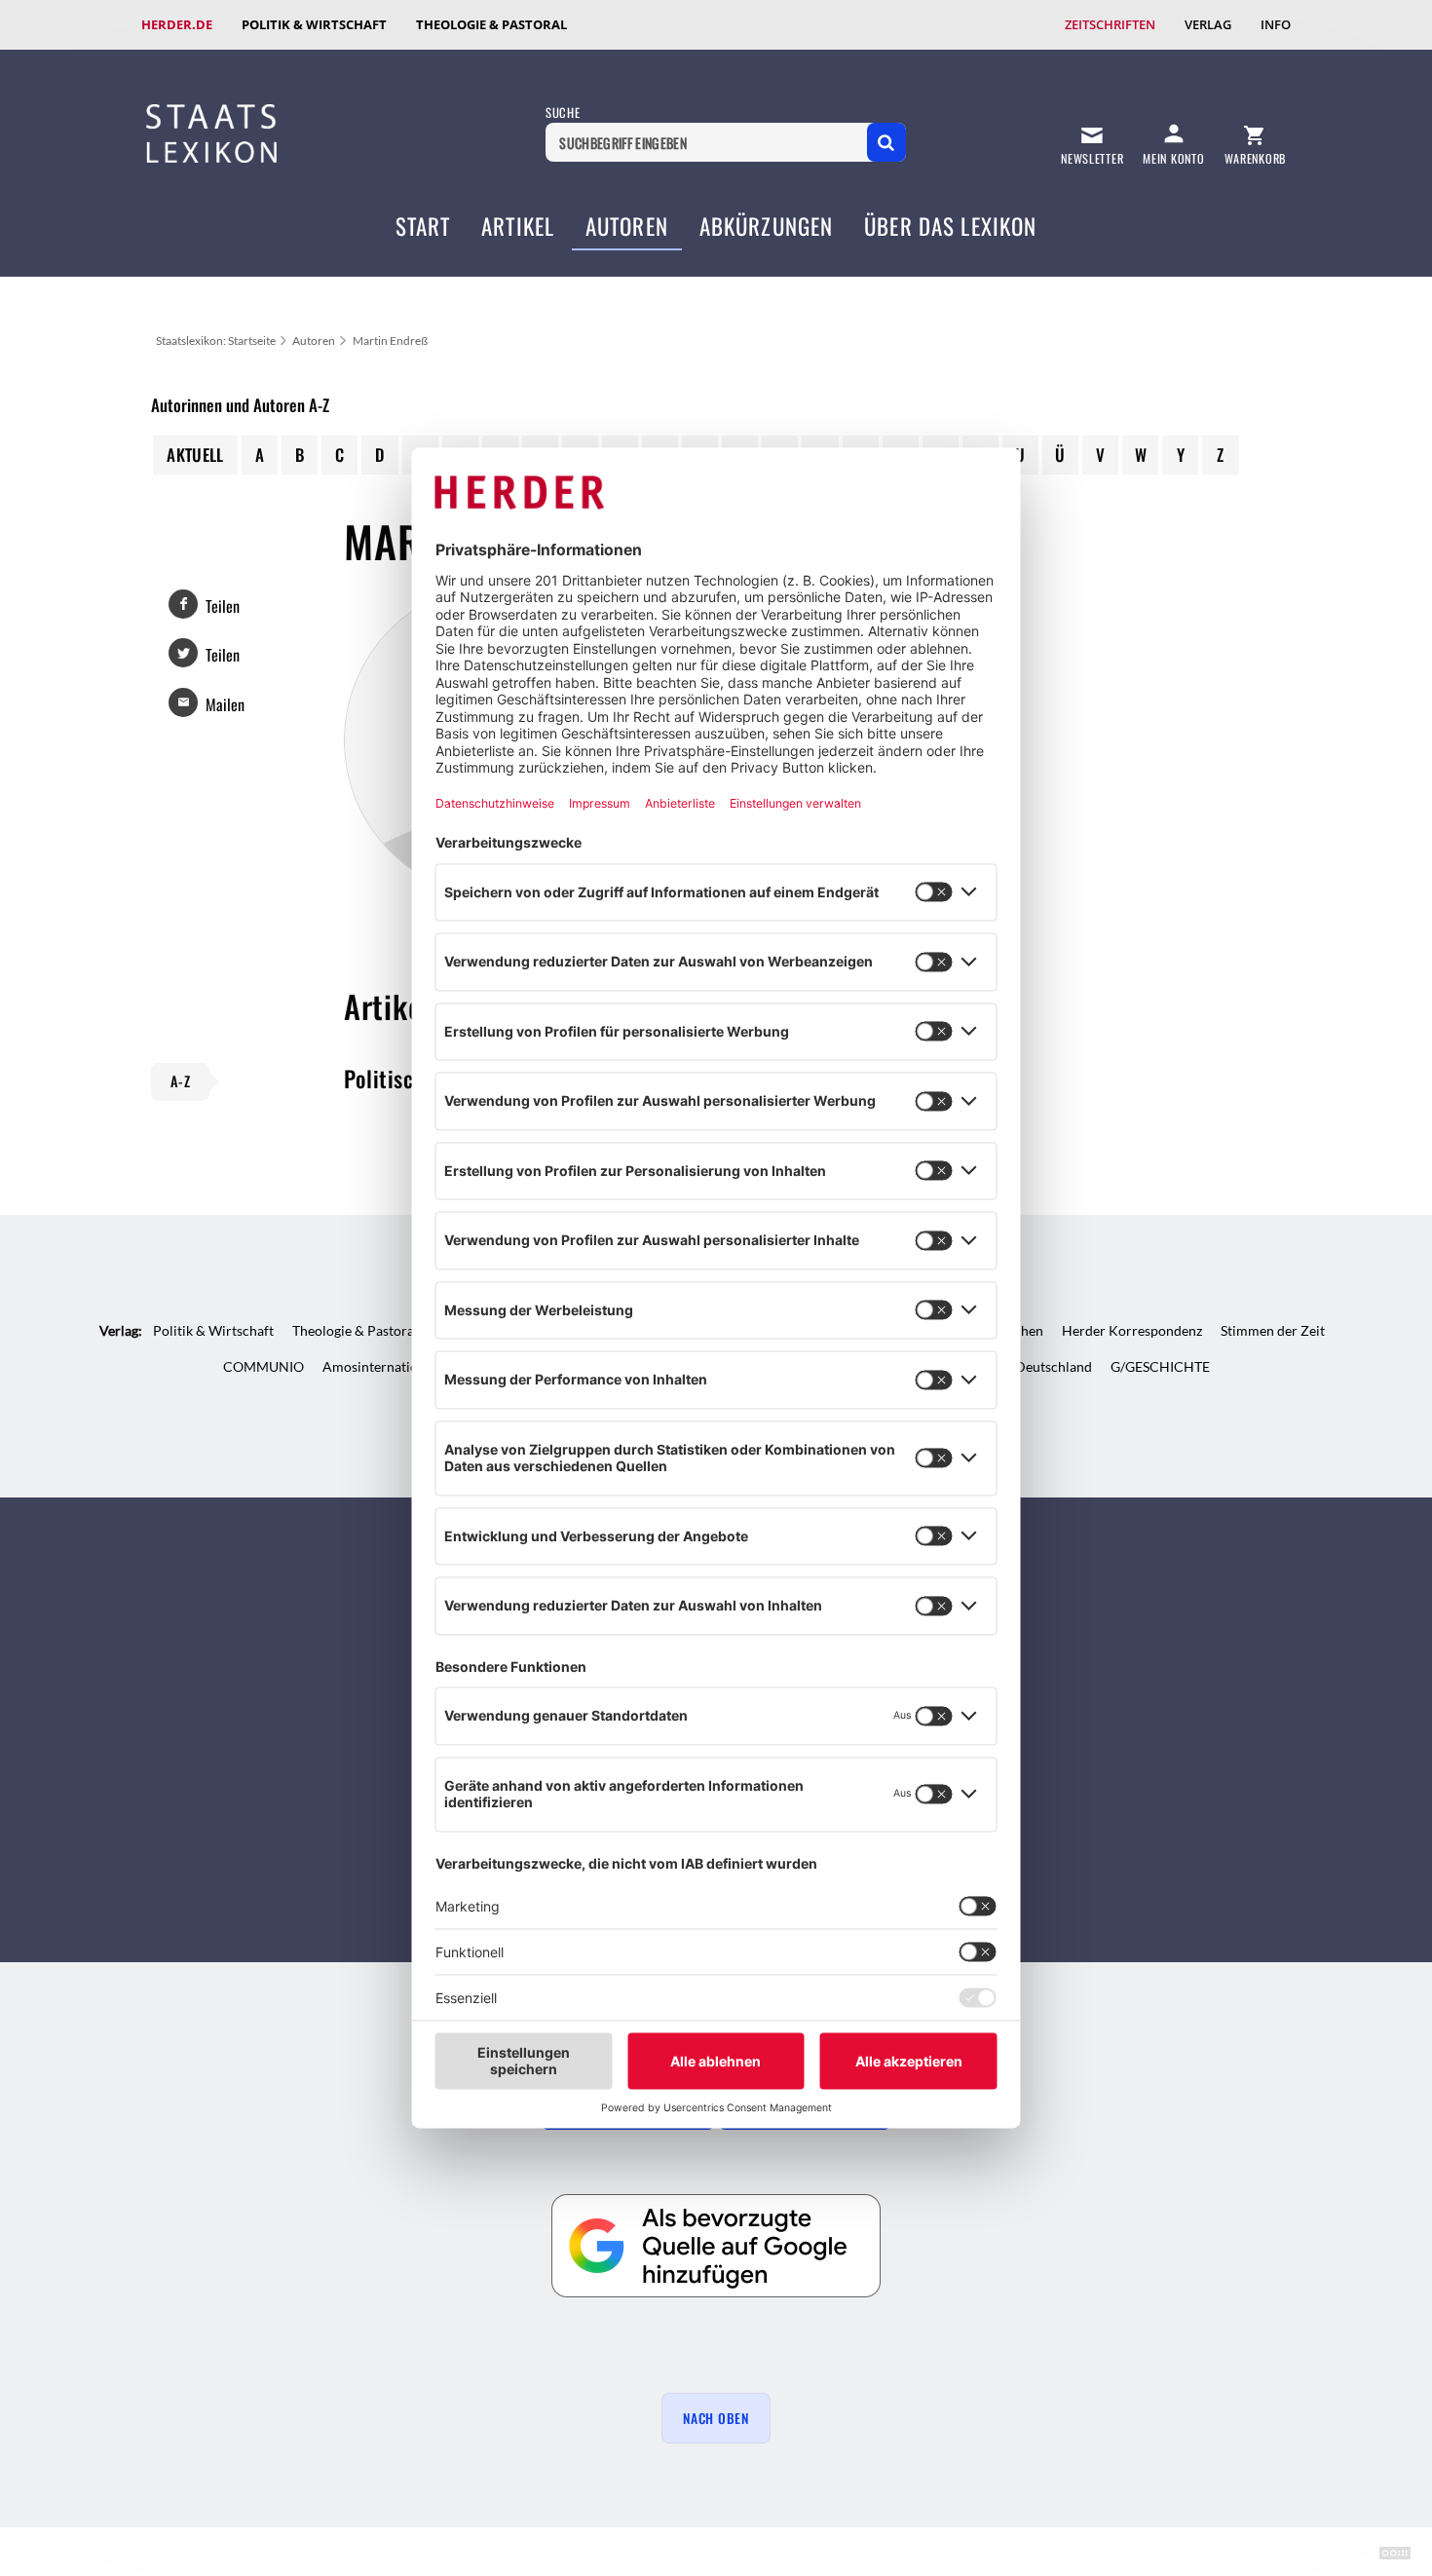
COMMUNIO (264, 1366)
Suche (563, 113)
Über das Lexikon (950, 226)
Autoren (627, 226)
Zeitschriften (1110, 24)
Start (423, 226)
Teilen (223, 606)
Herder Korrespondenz (1132, 1330)
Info (1276, 24)
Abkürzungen (767, 226)
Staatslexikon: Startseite (216, 341)
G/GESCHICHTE (1160, 1366)
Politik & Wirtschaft (314, 24)
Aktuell (195, 455)
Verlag (1208, 24)
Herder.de (177, 24)
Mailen (225, 704)
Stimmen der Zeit (1273, 1330)
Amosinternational (379, 1366)
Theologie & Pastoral (491, 24)
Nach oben (716, 2418)
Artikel (518, 226)
